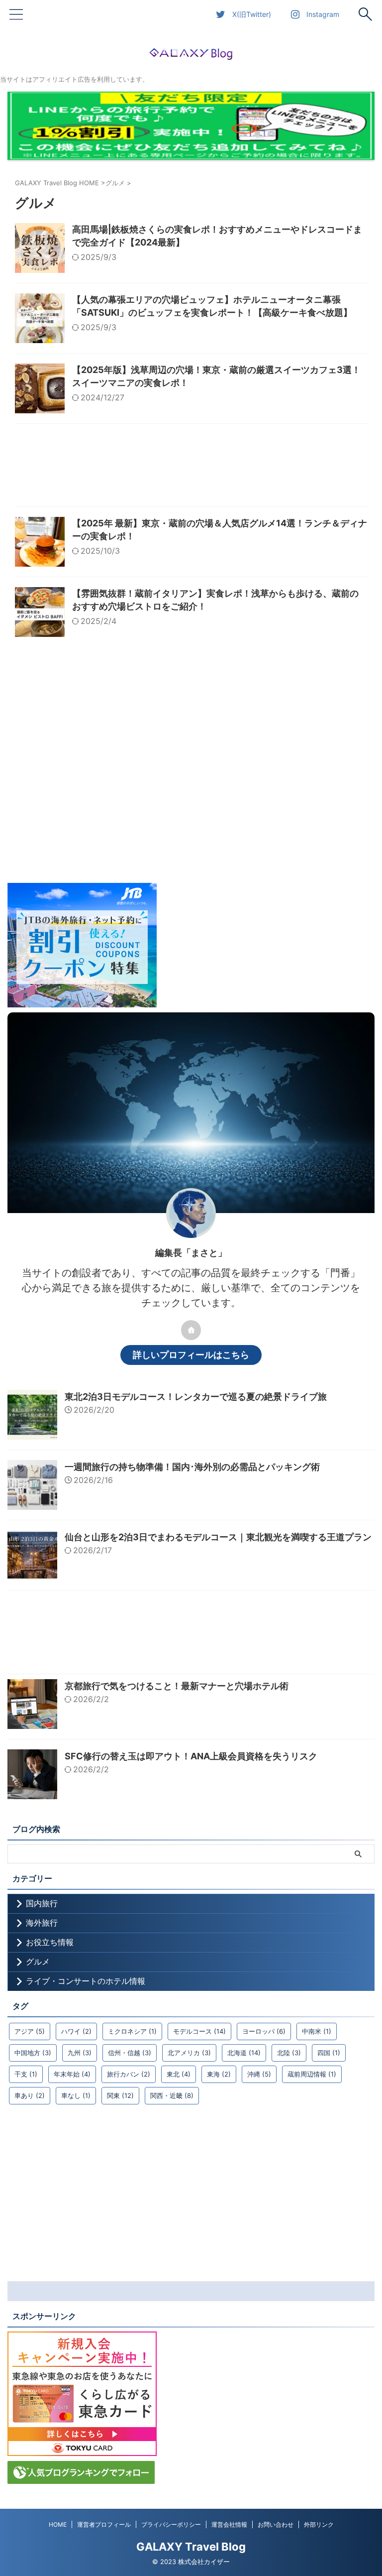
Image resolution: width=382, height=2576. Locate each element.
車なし (76, 2095)
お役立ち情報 (50, 1942)
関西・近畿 (172, 2095)
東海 (219, 2074)
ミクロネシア (132, 2031)
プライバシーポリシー (171, 2524)
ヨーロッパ (264, 2031)
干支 (26, 2074)
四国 (329, 2053)
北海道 (244, 2053)
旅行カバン (129, 2074)
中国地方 (33, 2053)
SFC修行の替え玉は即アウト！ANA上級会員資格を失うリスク (191, 1756)
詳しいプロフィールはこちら (191, 1355)
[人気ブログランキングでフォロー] (81, 2479)
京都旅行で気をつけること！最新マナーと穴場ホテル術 (177, 1686)
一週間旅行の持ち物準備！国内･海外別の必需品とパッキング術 (192, 1467)
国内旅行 (42, 1903)
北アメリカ (189, 2053)
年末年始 (72, 2074)
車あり (30, 2095)
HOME (58, 2524)
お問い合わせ (276, 2524)
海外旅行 (42, 1923)
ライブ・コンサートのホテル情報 (86, 1981)
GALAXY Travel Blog (191, 2547)
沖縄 (259, 2074)
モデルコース (199, 2031)
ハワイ (76, 2031)
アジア (30, 2031)
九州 (80, 2053)
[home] (191, 1330)
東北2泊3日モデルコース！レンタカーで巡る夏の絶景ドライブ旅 (196, 1397)
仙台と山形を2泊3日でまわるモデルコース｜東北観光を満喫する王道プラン (218, 1537)
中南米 (317, 2031)
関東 (120, 2095)
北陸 (289, 2053)
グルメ (38, 1962)
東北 (179, 2074)
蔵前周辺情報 (312, 2074)
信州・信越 (130, 2053)
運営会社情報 (229, 2524)
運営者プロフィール (104, 2524)
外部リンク (319, 2524)
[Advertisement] (191, 468)
